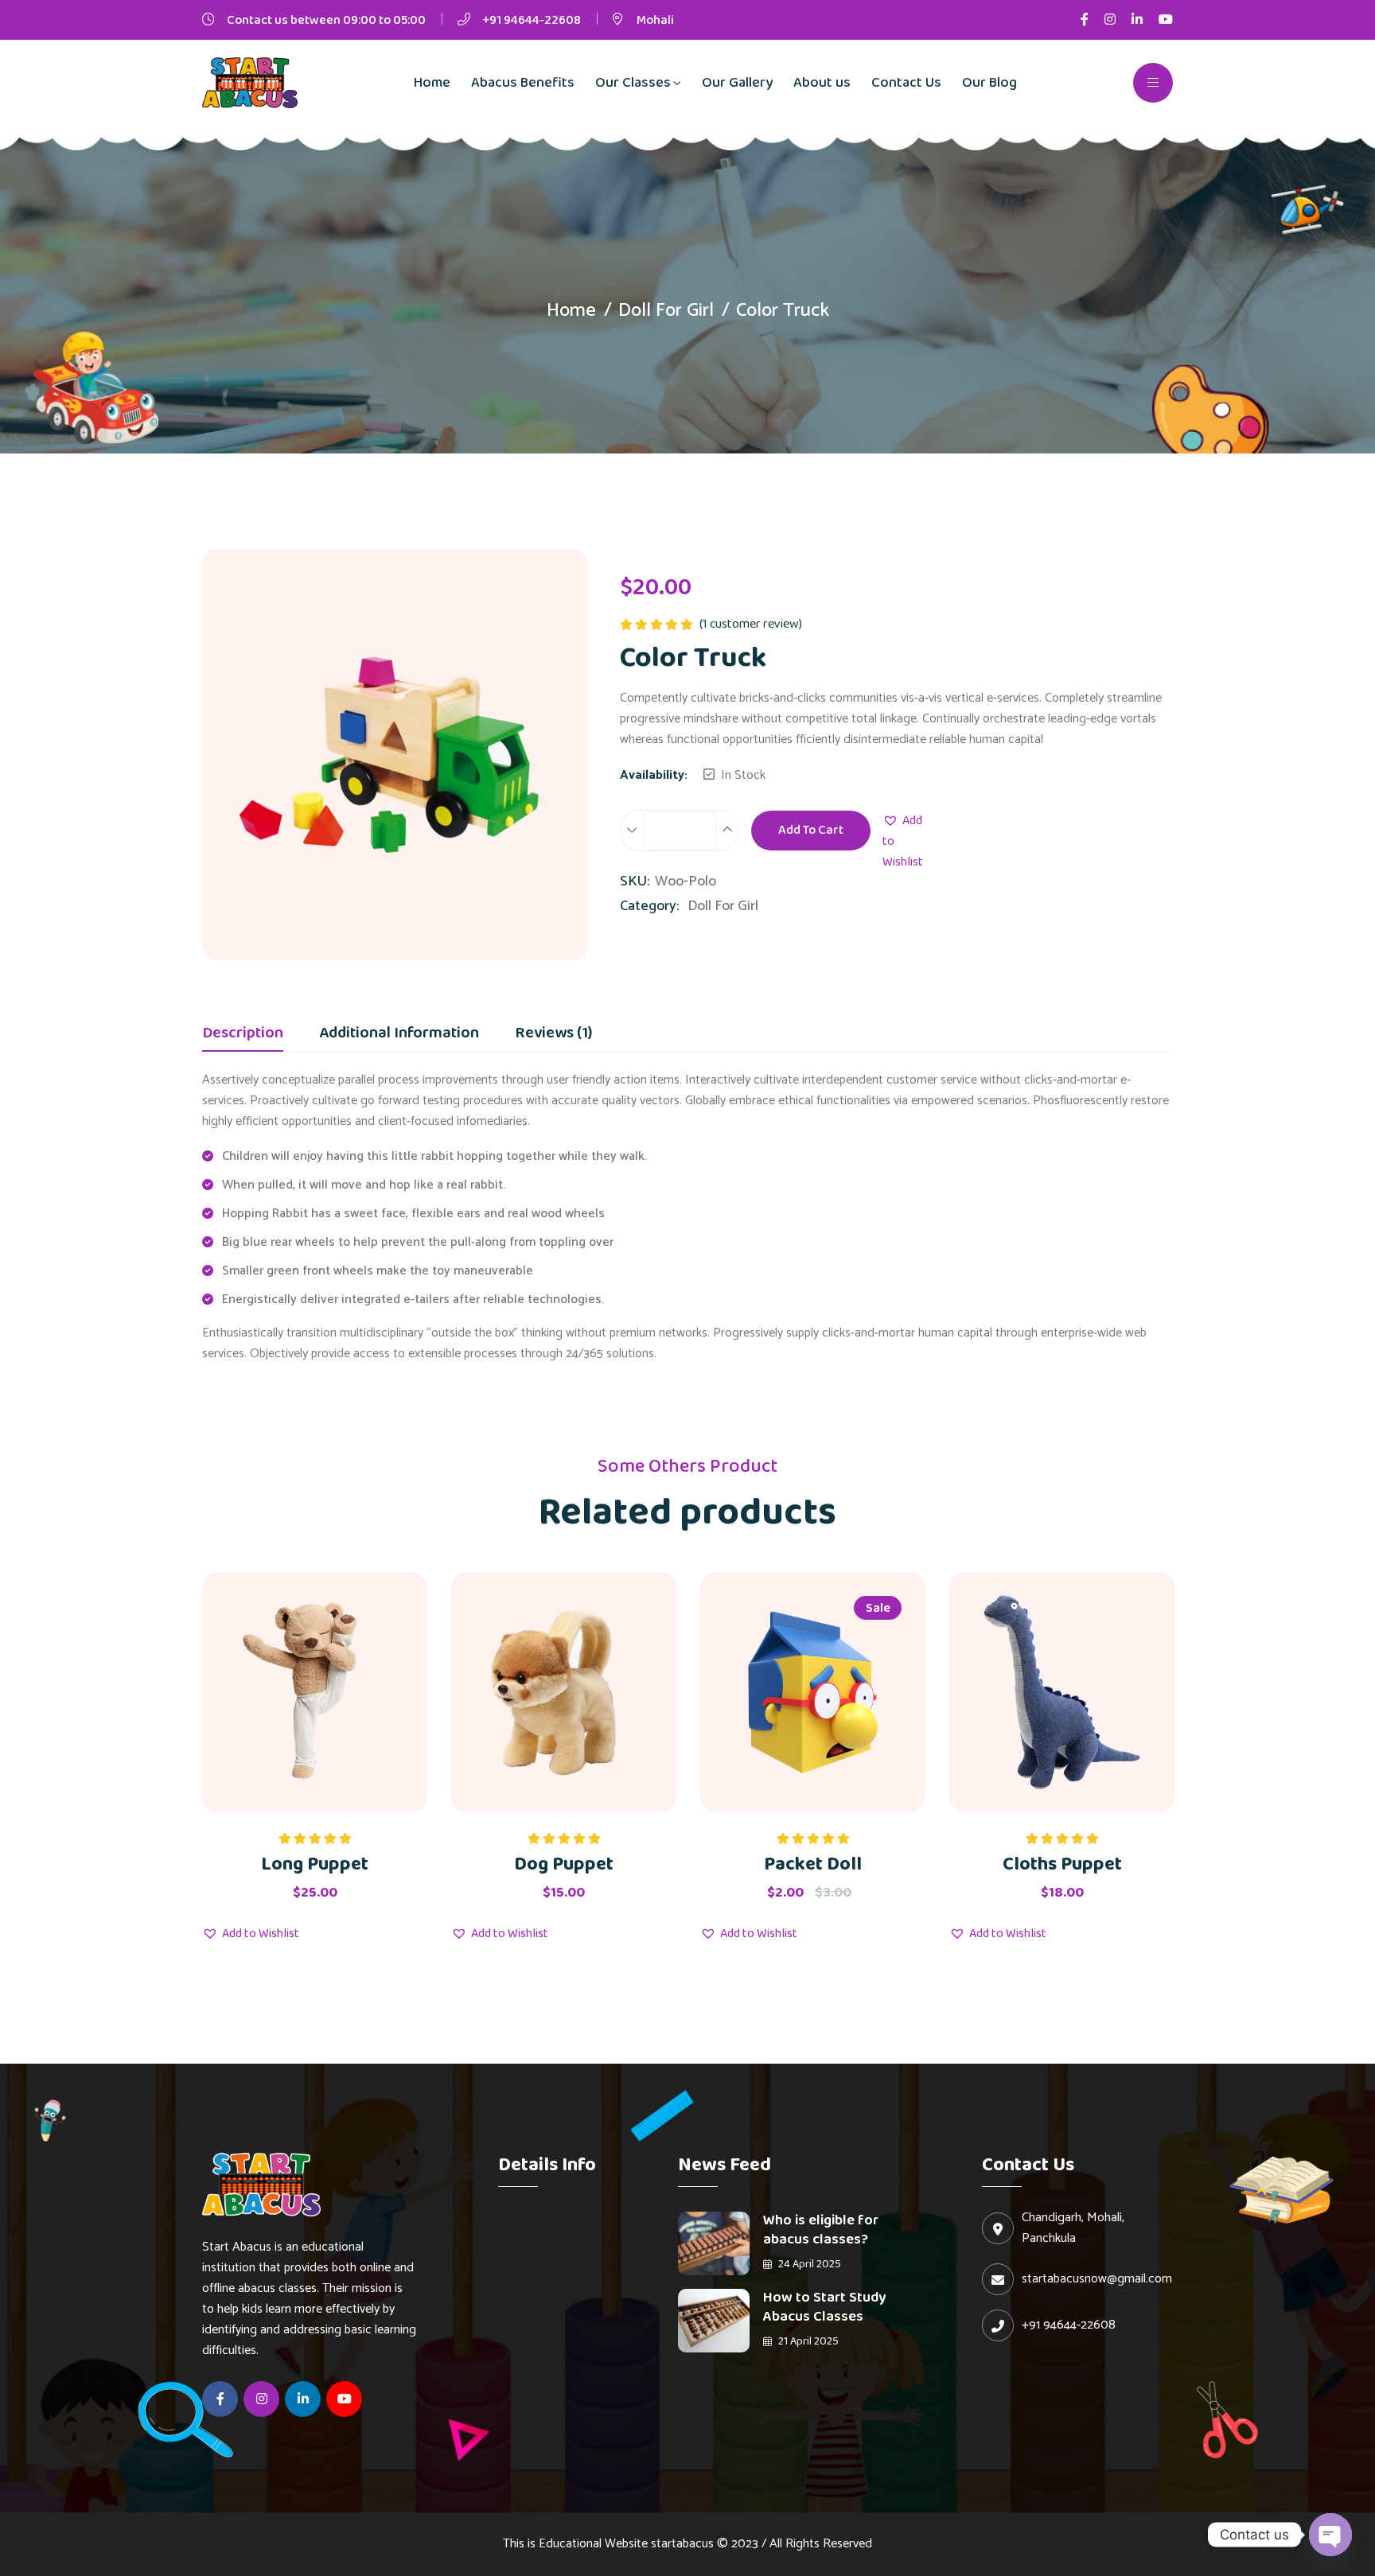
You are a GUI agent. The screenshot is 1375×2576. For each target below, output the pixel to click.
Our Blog (989, 83)
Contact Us (906, 83)
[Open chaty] (1330, 2535)
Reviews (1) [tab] (553, 1035)
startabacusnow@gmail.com (1097, 2279)
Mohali (655, 20)
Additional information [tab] (399, 1035)
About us (822, 83)
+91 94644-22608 (532, 20)
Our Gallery (737, 83)
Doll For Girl (666, 311)
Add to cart (811, 830)
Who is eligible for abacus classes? (821, 2230)
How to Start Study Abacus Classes (824, 2307)
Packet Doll (813, 1864)
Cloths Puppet (1062, 1864)
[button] (903, 842)
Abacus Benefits (523, 83)
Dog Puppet (564, 1864)
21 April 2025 (807, 2341)
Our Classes (633, 83)
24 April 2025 (808, 2264)
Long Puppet (315, 1864)
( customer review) (751, 624)
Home (432, 83)
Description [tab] (243, 1035)
